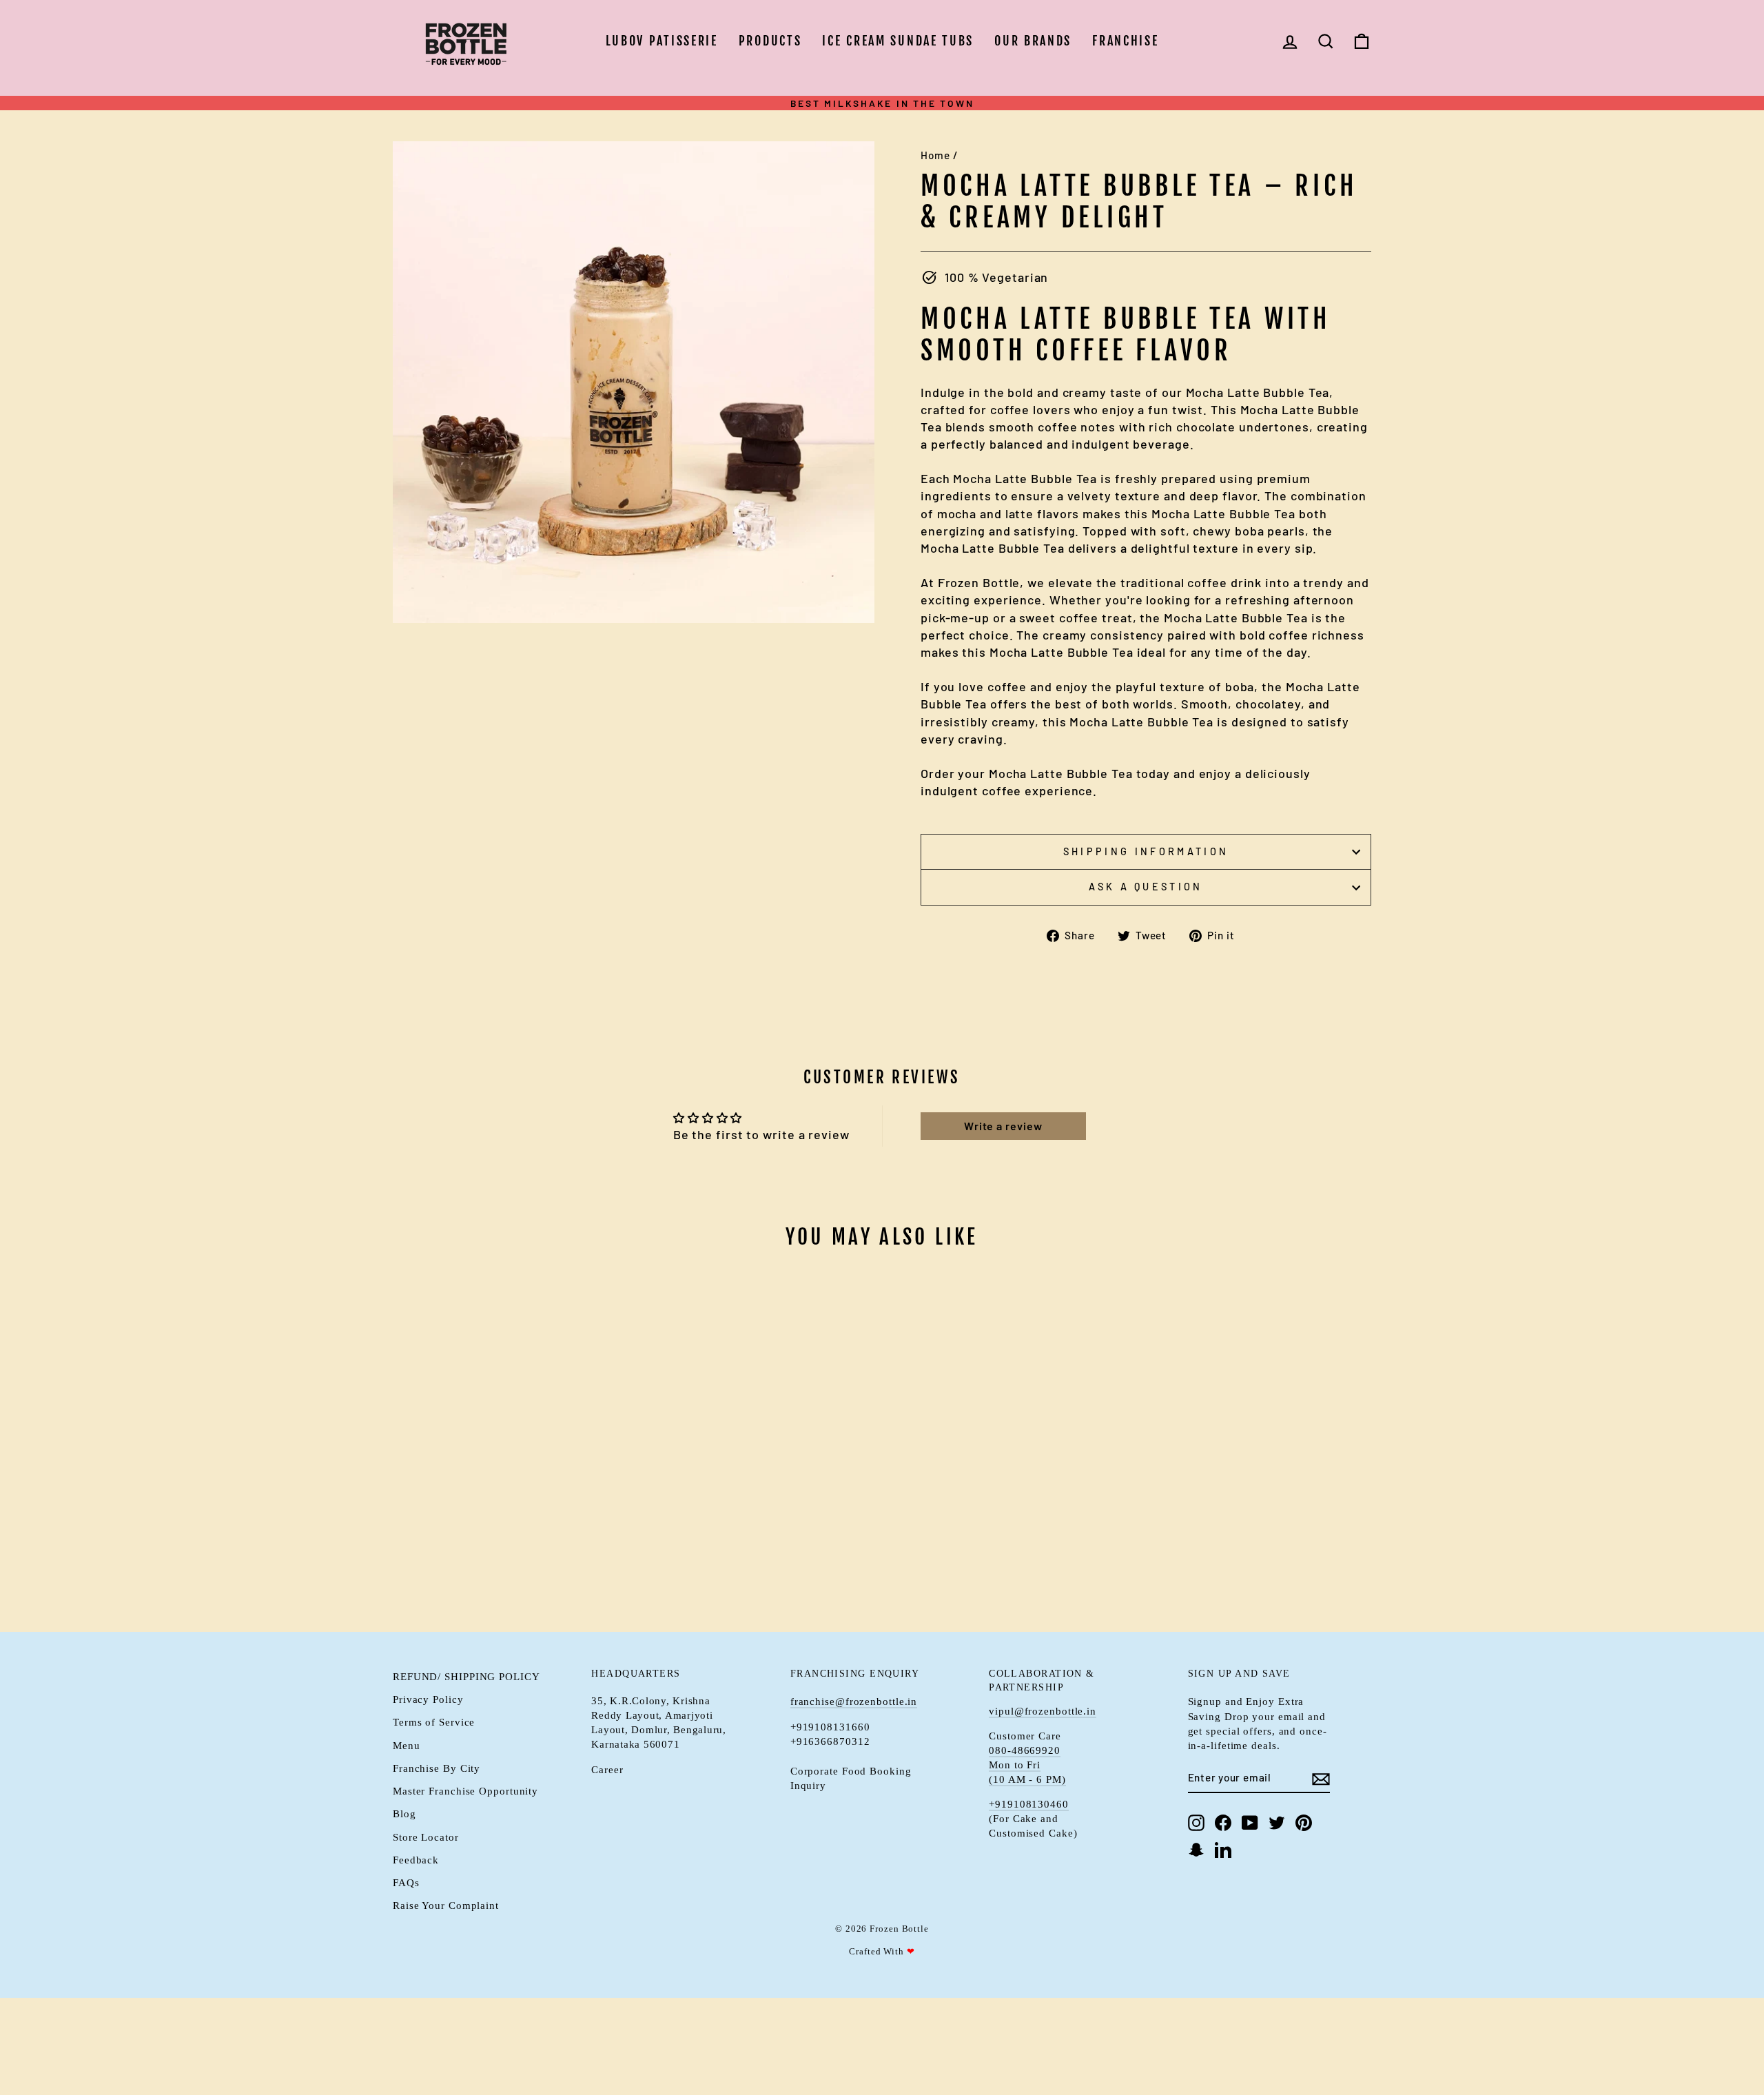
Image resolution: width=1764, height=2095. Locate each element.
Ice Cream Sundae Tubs (898, 41)
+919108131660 (830, 1727)
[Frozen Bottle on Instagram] (1196, 1822)
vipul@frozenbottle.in (1043, 1711)
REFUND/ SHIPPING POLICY (466, 1676)
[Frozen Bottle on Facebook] (1223, 1822)
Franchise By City (437, 1768)
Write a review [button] (1003, 1126)
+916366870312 (830, 1741)
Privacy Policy (428, 1699)
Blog (404, 1813)
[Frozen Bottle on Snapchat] (1196, 1850)
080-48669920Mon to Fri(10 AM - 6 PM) (1027, 1765)
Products (770, 41)
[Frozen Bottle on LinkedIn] (1223, 1850)
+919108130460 (1029, 1804)
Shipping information (1146, 851)
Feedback (416, 1860)
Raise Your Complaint (446, 1905)
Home (935, 155)
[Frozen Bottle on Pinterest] (1304, 1822)
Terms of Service (434, 1722)
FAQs (406, 1882)
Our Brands (1033, 41)
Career (607, 1769)
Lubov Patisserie (662, 41)
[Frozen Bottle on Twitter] (1277, 1822)
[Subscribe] (1321, 1778)
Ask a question (1146, 887)
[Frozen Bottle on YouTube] (1250, 1822)
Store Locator (426, 1837)
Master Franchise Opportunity (465, 1791)
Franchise (1125, 41)
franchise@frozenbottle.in (854, 1701)
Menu (407, 1745)
